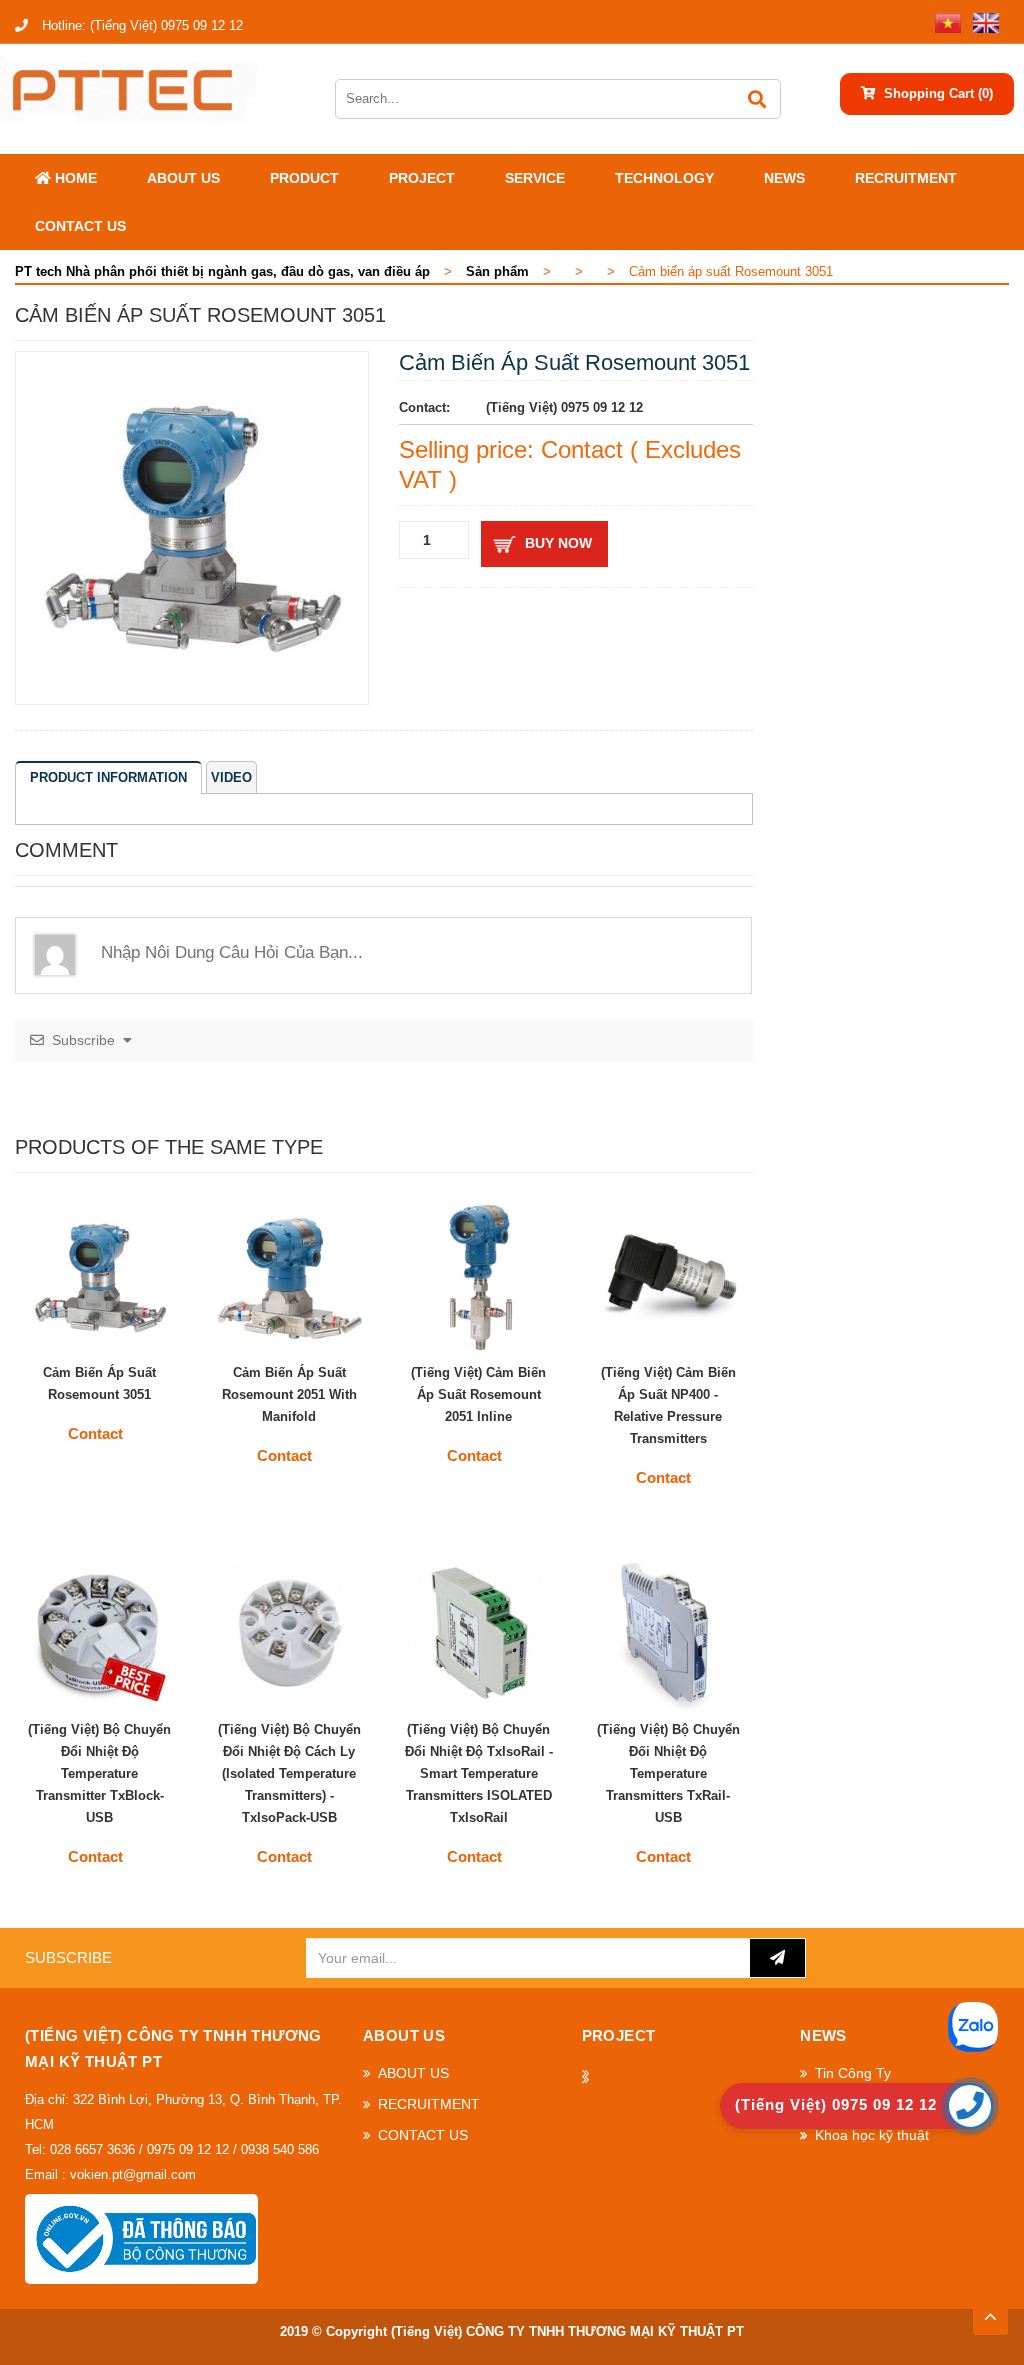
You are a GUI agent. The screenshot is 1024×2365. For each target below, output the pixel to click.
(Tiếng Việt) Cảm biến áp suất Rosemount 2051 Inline (478, 1394)
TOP (990, 2311)
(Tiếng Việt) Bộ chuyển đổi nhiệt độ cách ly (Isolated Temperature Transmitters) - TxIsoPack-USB (289, 1773)
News (784, 178)
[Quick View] (153, 1328)
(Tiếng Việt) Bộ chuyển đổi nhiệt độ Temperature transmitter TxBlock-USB (99, 1773)
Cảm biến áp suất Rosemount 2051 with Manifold (289, 1394)
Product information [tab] (108, 777)
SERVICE (535, 178)
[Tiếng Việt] (944, 21)
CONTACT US (80, 226)
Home (74, 178)
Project (422, 178)
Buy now (558, 543)
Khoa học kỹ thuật (872, 2135)
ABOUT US (183, 178)
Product (304, 178)
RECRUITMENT (906, 178)
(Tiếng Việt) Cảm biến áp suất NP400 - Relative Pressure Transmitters (668, 1405)
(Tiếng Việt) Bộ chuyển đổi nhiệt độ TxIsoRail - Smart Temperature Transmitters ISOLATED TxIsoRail (479, 1773)
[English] (982, 21)
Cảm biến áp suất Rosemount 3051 (99, 1383)
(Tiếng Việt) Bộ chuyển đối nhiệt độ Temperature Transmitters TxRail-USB (668, 1773)
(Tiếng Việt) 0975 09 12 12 (142, 25)
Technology (664, 178)
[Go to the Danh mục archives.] (570, 271)
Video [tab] (231, 777)
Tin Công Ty (853, 2073)
